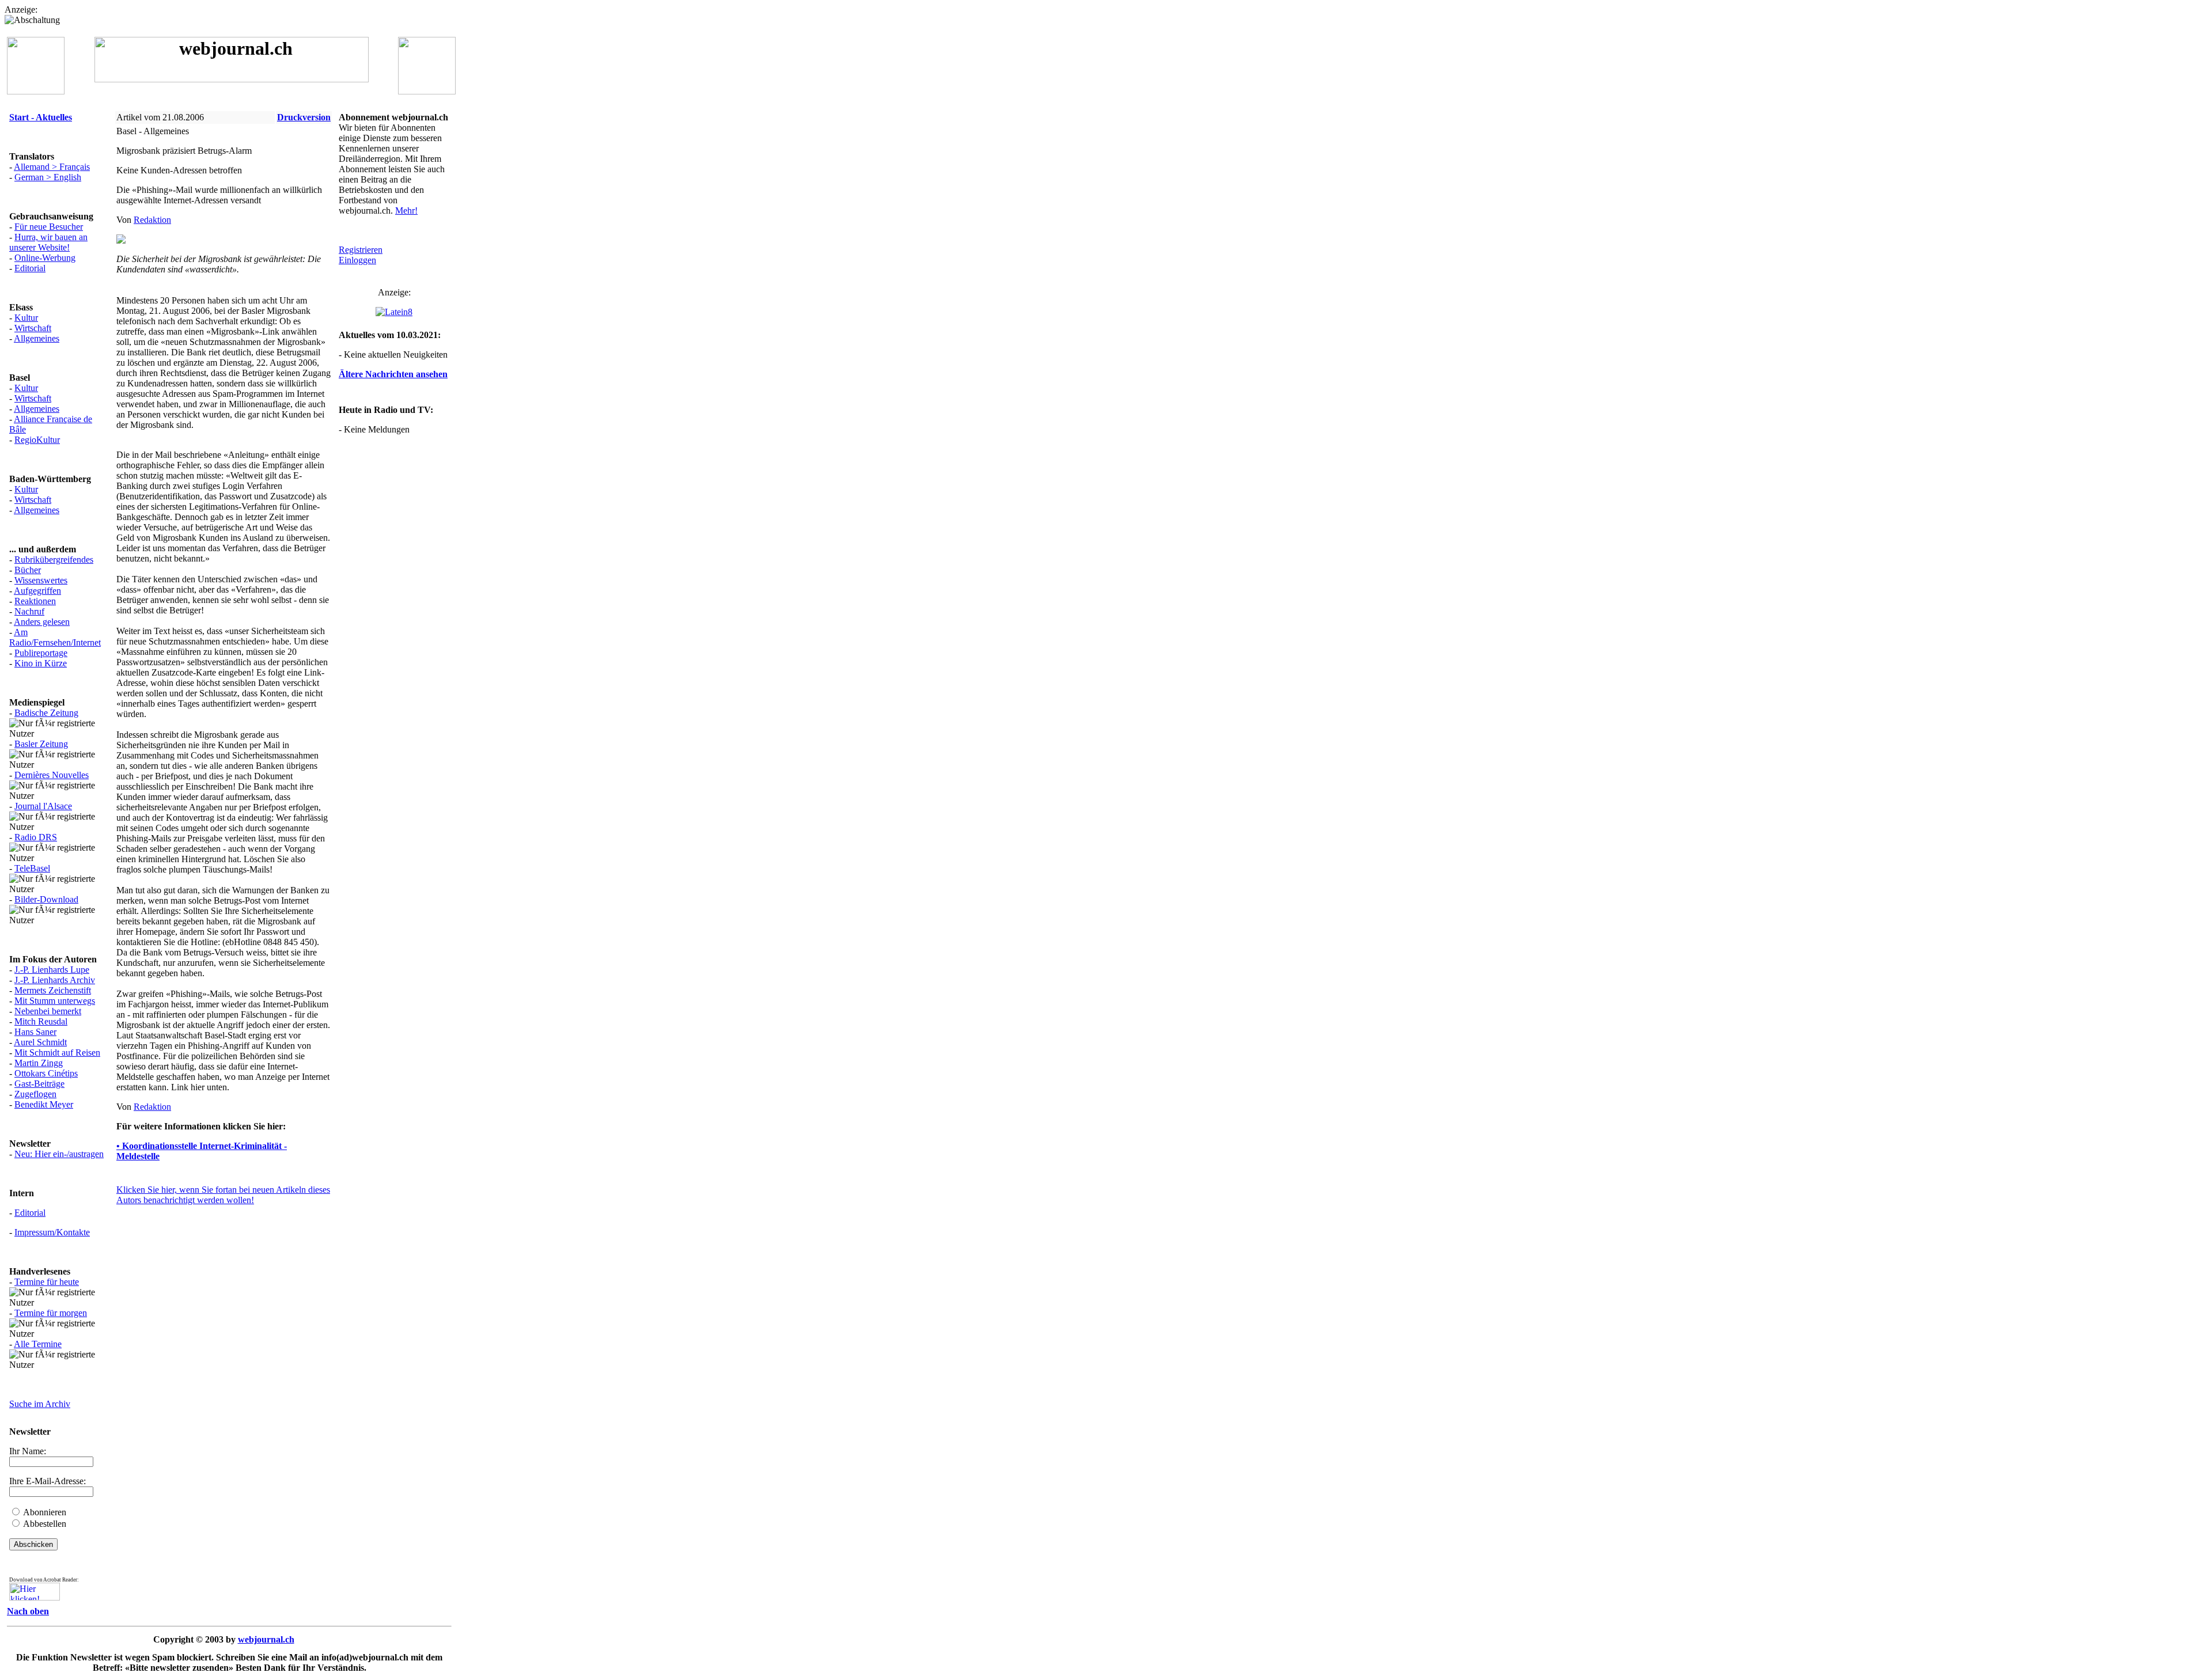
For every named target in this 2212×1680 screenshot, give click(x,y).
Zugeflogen (35, 1094)
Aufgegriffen (37, 591)
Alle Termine (38, 1344)
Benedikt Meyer (44, 1104)
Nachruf (29, 611)
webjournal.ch (266, 1639)
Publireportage (41, 653)
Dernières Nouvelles (52, 775)
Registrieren (361, 250)
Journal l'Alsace (43, 806)
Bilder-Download (46, 899)
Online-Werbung (45, 258)
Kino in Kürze (41, 663)
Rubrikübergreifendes (54, 560)
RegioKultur (37, 440)
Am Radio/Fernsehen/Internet (55, 637)
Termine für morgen (51, 1313)
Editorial (30, 268)
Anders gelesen (42, 622)
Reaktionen (35, 601)
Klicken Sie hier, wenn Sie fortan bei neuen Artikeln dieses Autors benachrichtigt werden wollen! (223, 1195)
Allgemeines (37, 338)
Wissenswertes (41, 580)
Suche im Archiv (40, 1404)
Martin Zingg (39, 1063)
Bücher (28, 570)
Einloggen (357, 260)
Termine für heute (47, 1282)
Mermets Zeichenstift (53, 990)
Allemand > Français (52, 167)
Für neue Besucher (49, 227)
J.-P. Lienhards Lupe (52, 970)
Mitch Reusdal (41, 1021)
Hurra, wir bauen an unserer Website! (48, 242)
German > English (48, 177)
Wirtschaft (33, 328)
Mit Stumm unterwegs (55, 1001)
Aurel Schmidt (40, 1042)
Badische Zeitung (46, 713)
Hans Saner (35, 1032)
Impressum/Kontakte (52, 1232)
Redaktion (152, 220)
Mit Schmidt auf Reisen (57, 1053)
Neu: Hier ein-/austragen (59, 1154)
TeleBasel (32, 868)
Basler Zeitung (41, 744)
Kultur (26, 318)
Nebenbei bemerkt (48, 1011)
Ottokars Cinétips (46, 1073)
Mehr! (406, 211)
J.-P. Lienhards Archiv (55, 980)
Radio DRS (36, 837)
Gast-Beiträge (39, 1084)
